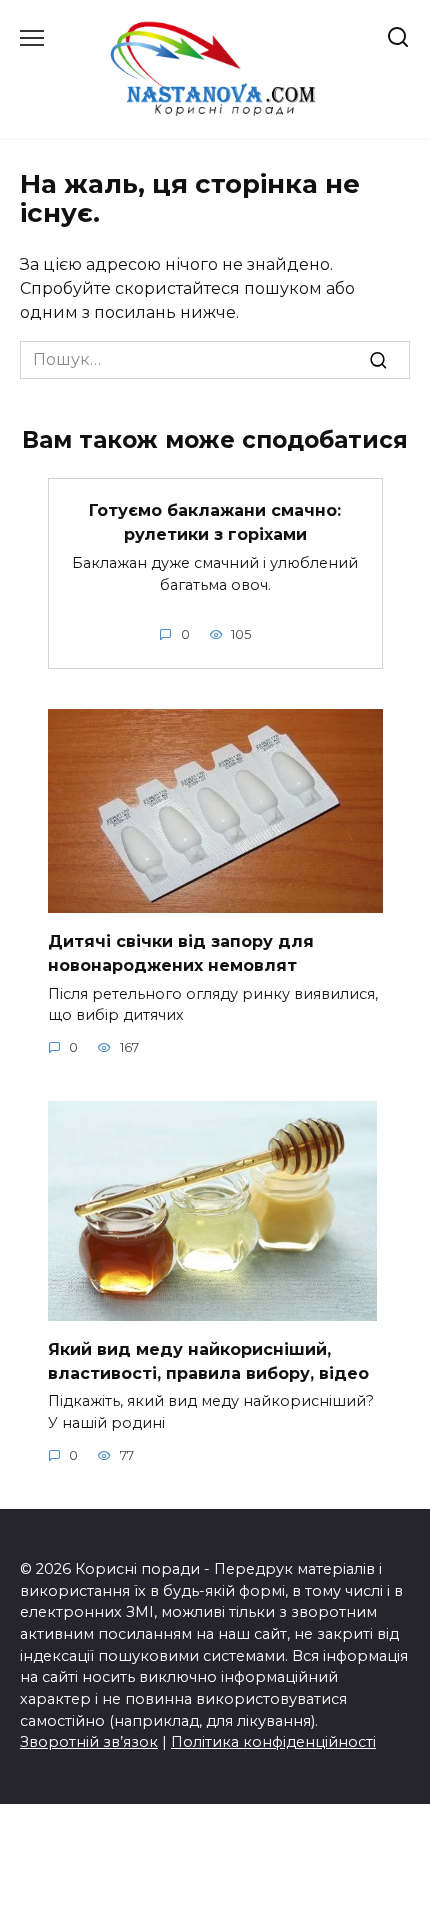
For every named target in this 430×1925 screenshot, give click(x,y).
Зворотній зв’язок (89, 1742)
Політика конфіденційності (273, 1742)
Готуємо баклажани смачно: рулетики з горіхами (215, 522)
